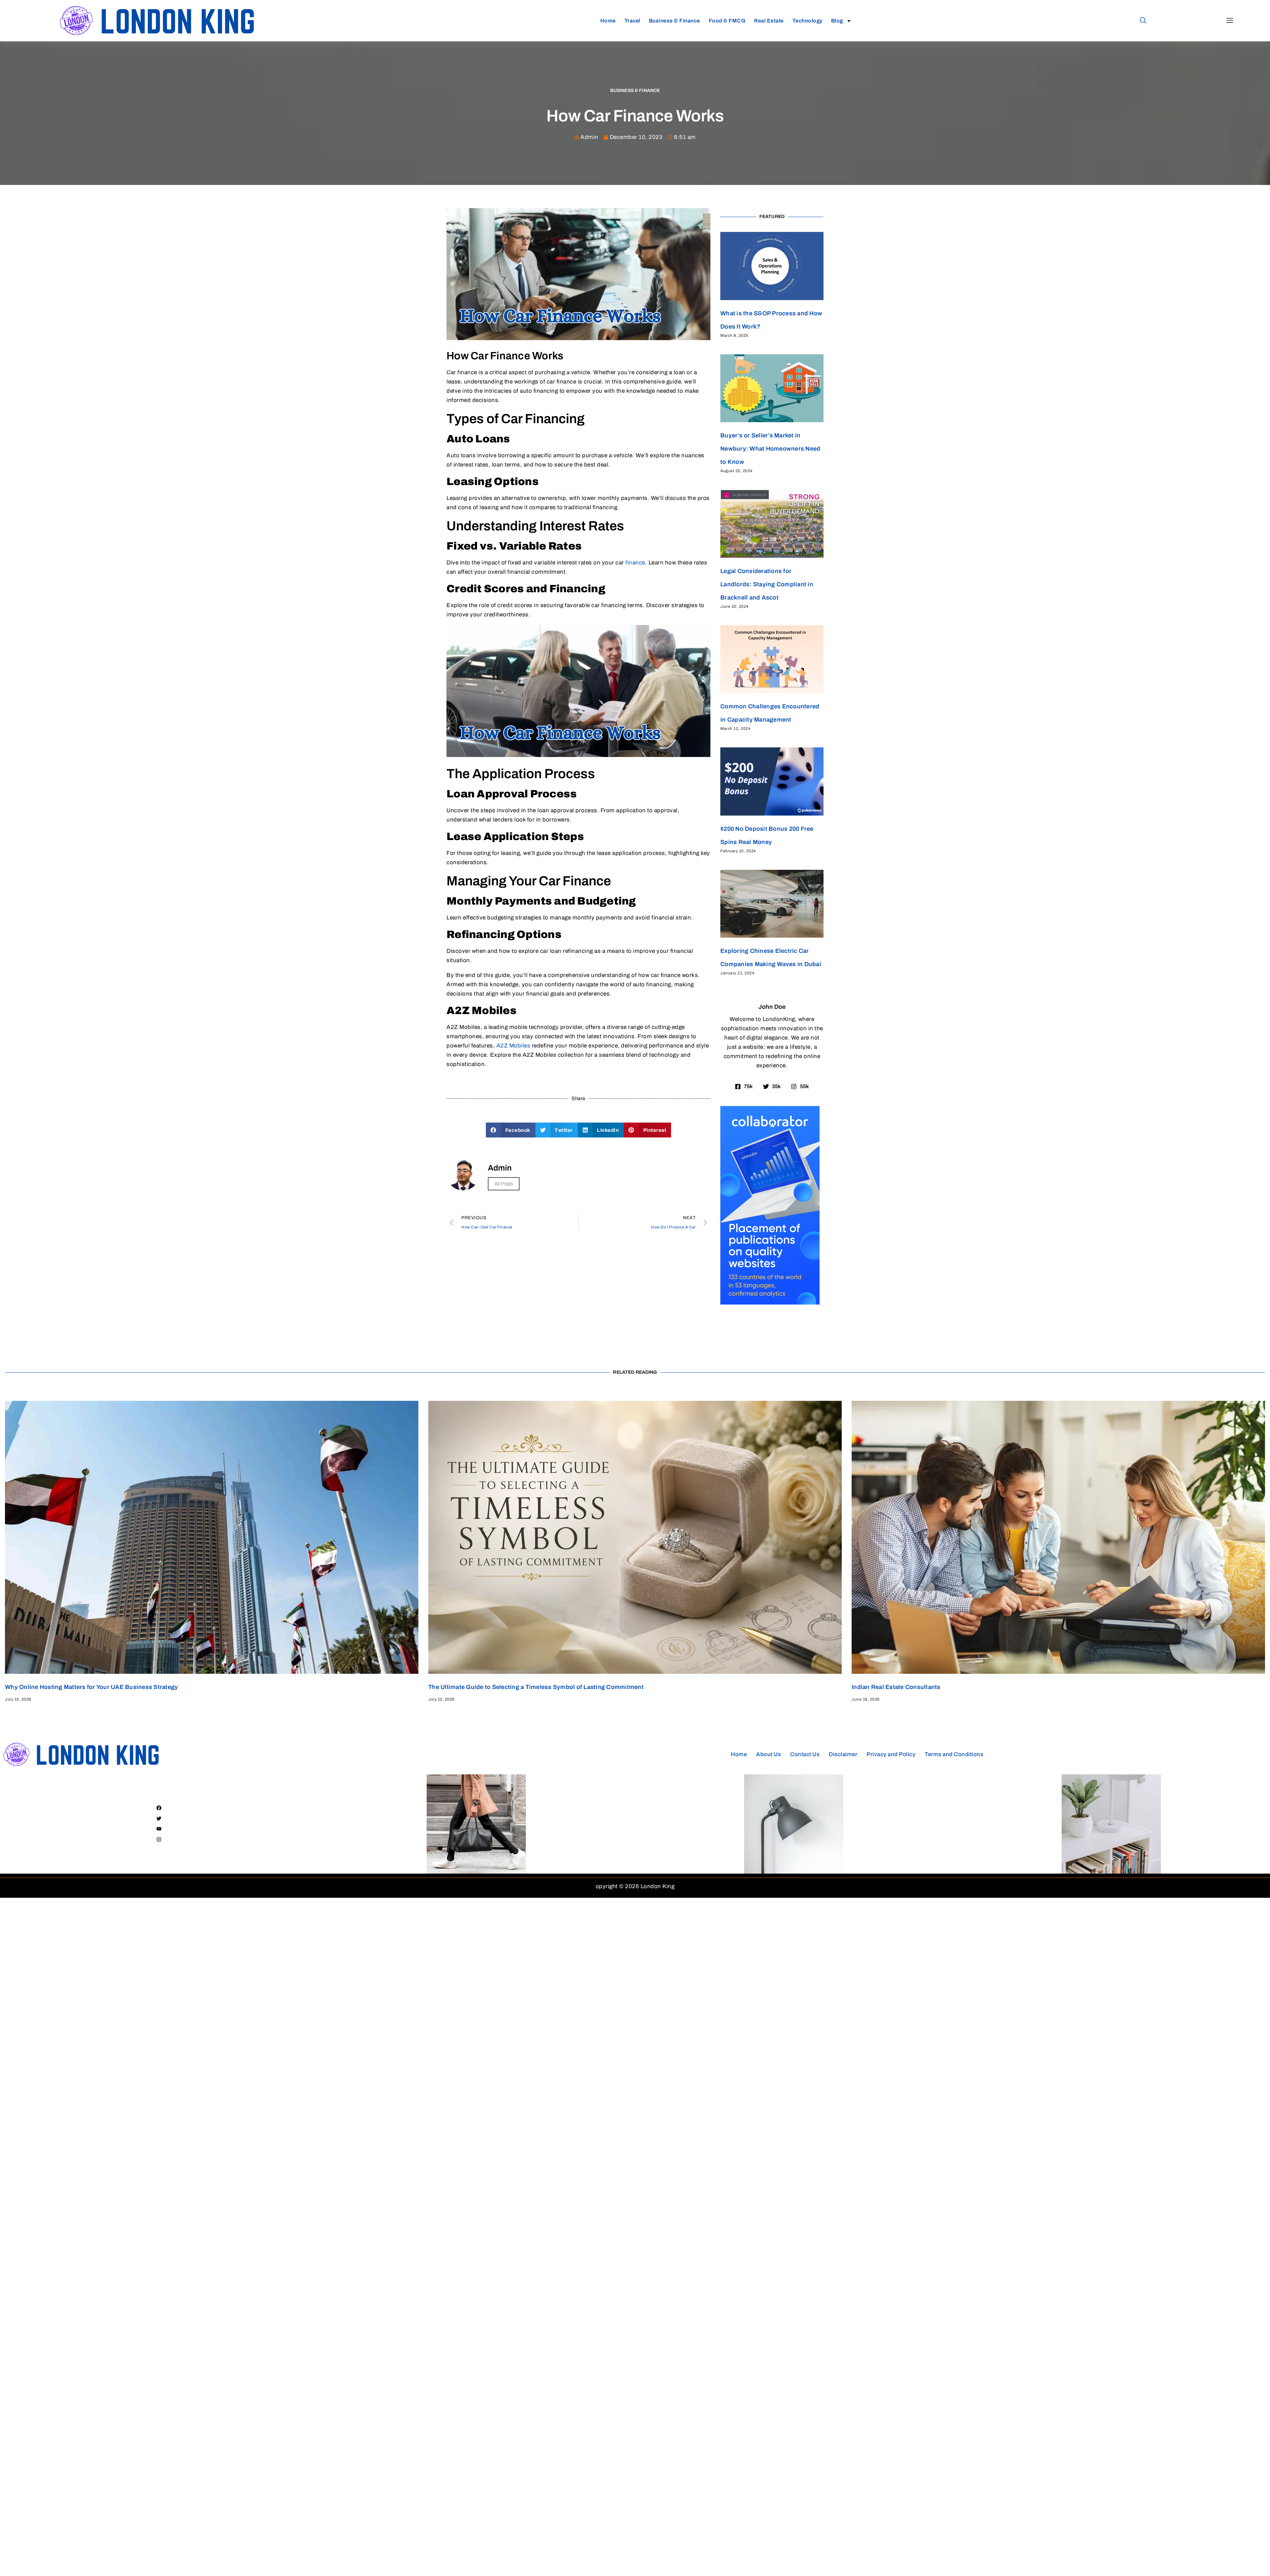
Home (608, 21)
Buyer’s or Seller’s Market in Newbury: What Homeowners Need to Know (770, 449)
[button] (1143, 21)
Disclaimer (843, 1754)
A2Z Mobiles (512, 1046)
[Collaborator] (770, 1303)
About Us (768, 1754)
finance (635, 563)
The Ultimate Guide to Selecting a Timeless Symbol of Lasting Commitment (536, 1687)
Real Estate (769, 21)
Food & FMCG (727, 21)
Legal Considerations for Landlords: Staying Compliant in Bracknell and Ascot (767, 584)
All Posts (504, 1184)
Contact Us (805, 1754)
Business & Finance (675, 21)
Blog (837, 21)
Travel (632, 21)
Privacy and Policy (891, 1754)
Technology (807, 21)
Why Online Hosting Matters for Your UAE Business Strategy (91, 1687)
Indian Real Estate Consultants (896, 1687)
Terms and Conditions (954, 1754)
